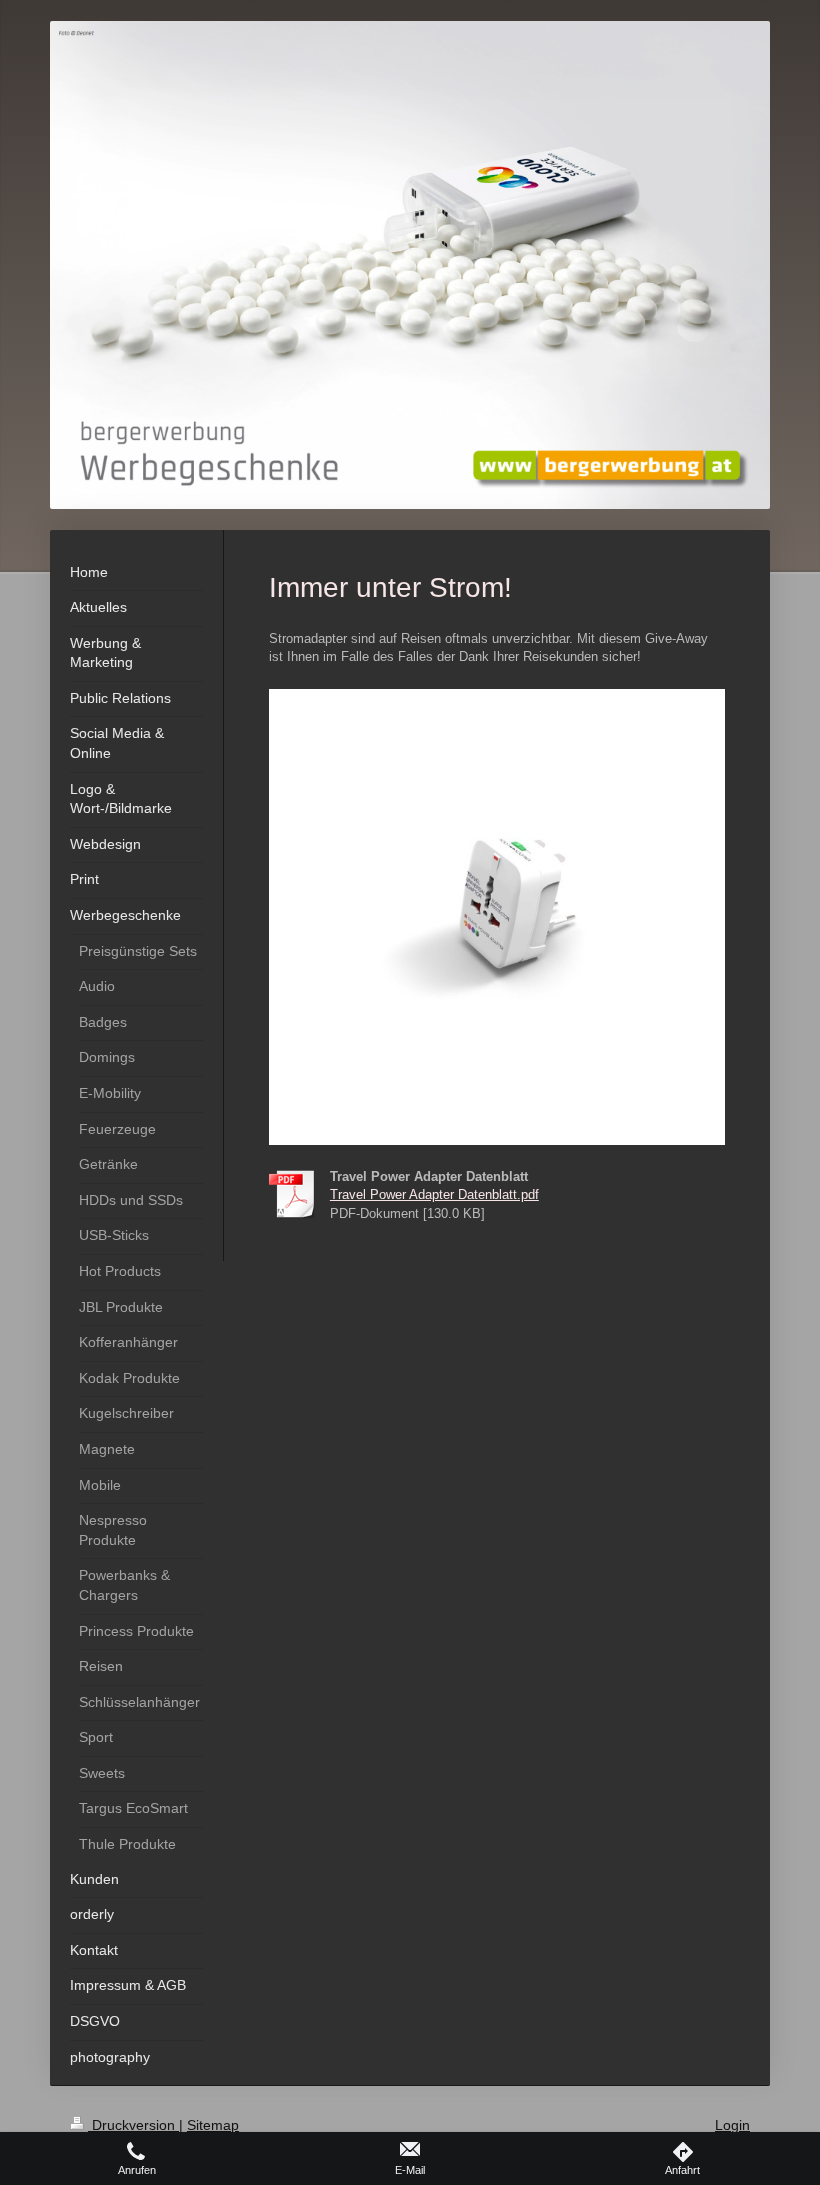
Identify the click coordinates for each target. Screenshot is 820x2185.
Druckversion (133, 2125)
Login (732, 2125)
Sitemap (213, 2125)
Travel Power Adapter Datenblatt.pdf (434, 1194)
